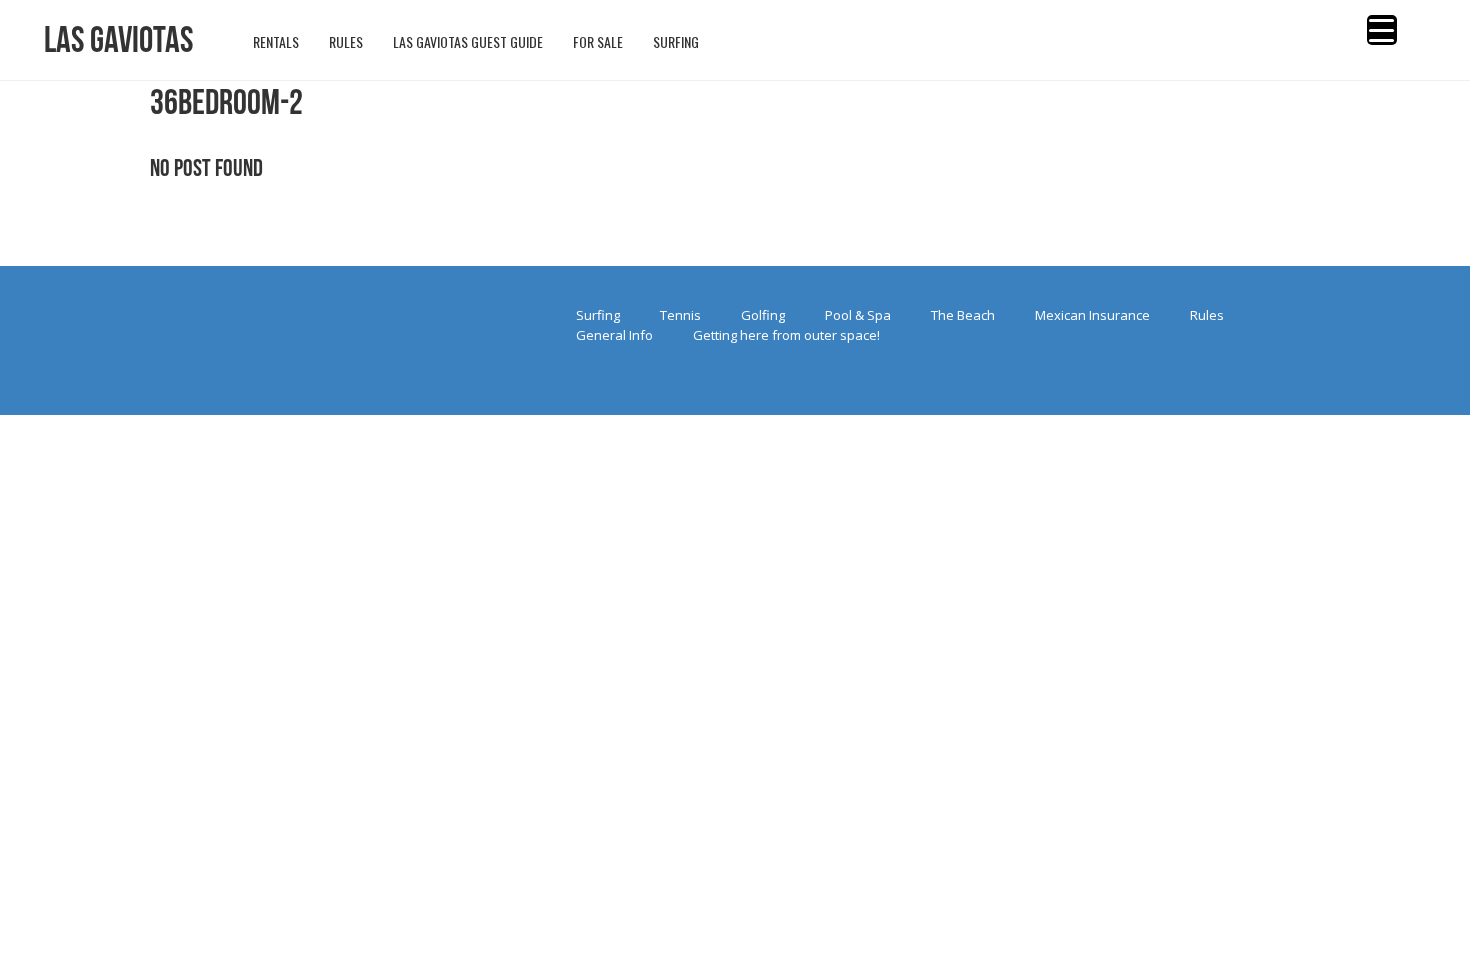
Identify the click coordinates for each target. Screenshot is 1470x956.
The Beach (963, 315)
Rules (1207, 315)
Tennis (680, 315)
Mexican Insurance (1092, 315)
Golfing (763, 315)
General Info (614, 335)
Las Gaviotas (118, 39)
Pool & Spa (858, 315)
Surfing (598, 315)
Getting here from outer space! (786, 335)
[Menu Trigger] (1382, 30)
